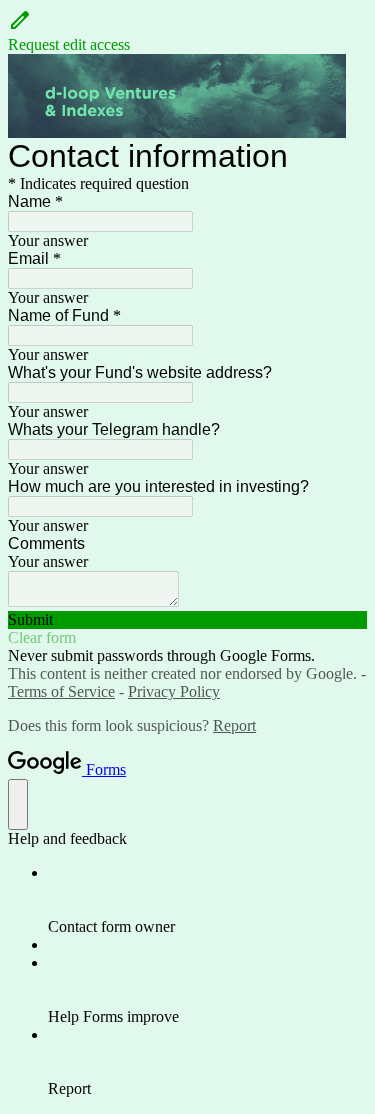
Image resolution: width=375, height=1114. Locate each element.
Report (234, 725)
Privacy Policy (174, 691)
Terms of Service (61, 691)
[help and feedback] (18, 804)
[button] (187, 31)
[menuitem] (207, 900)
